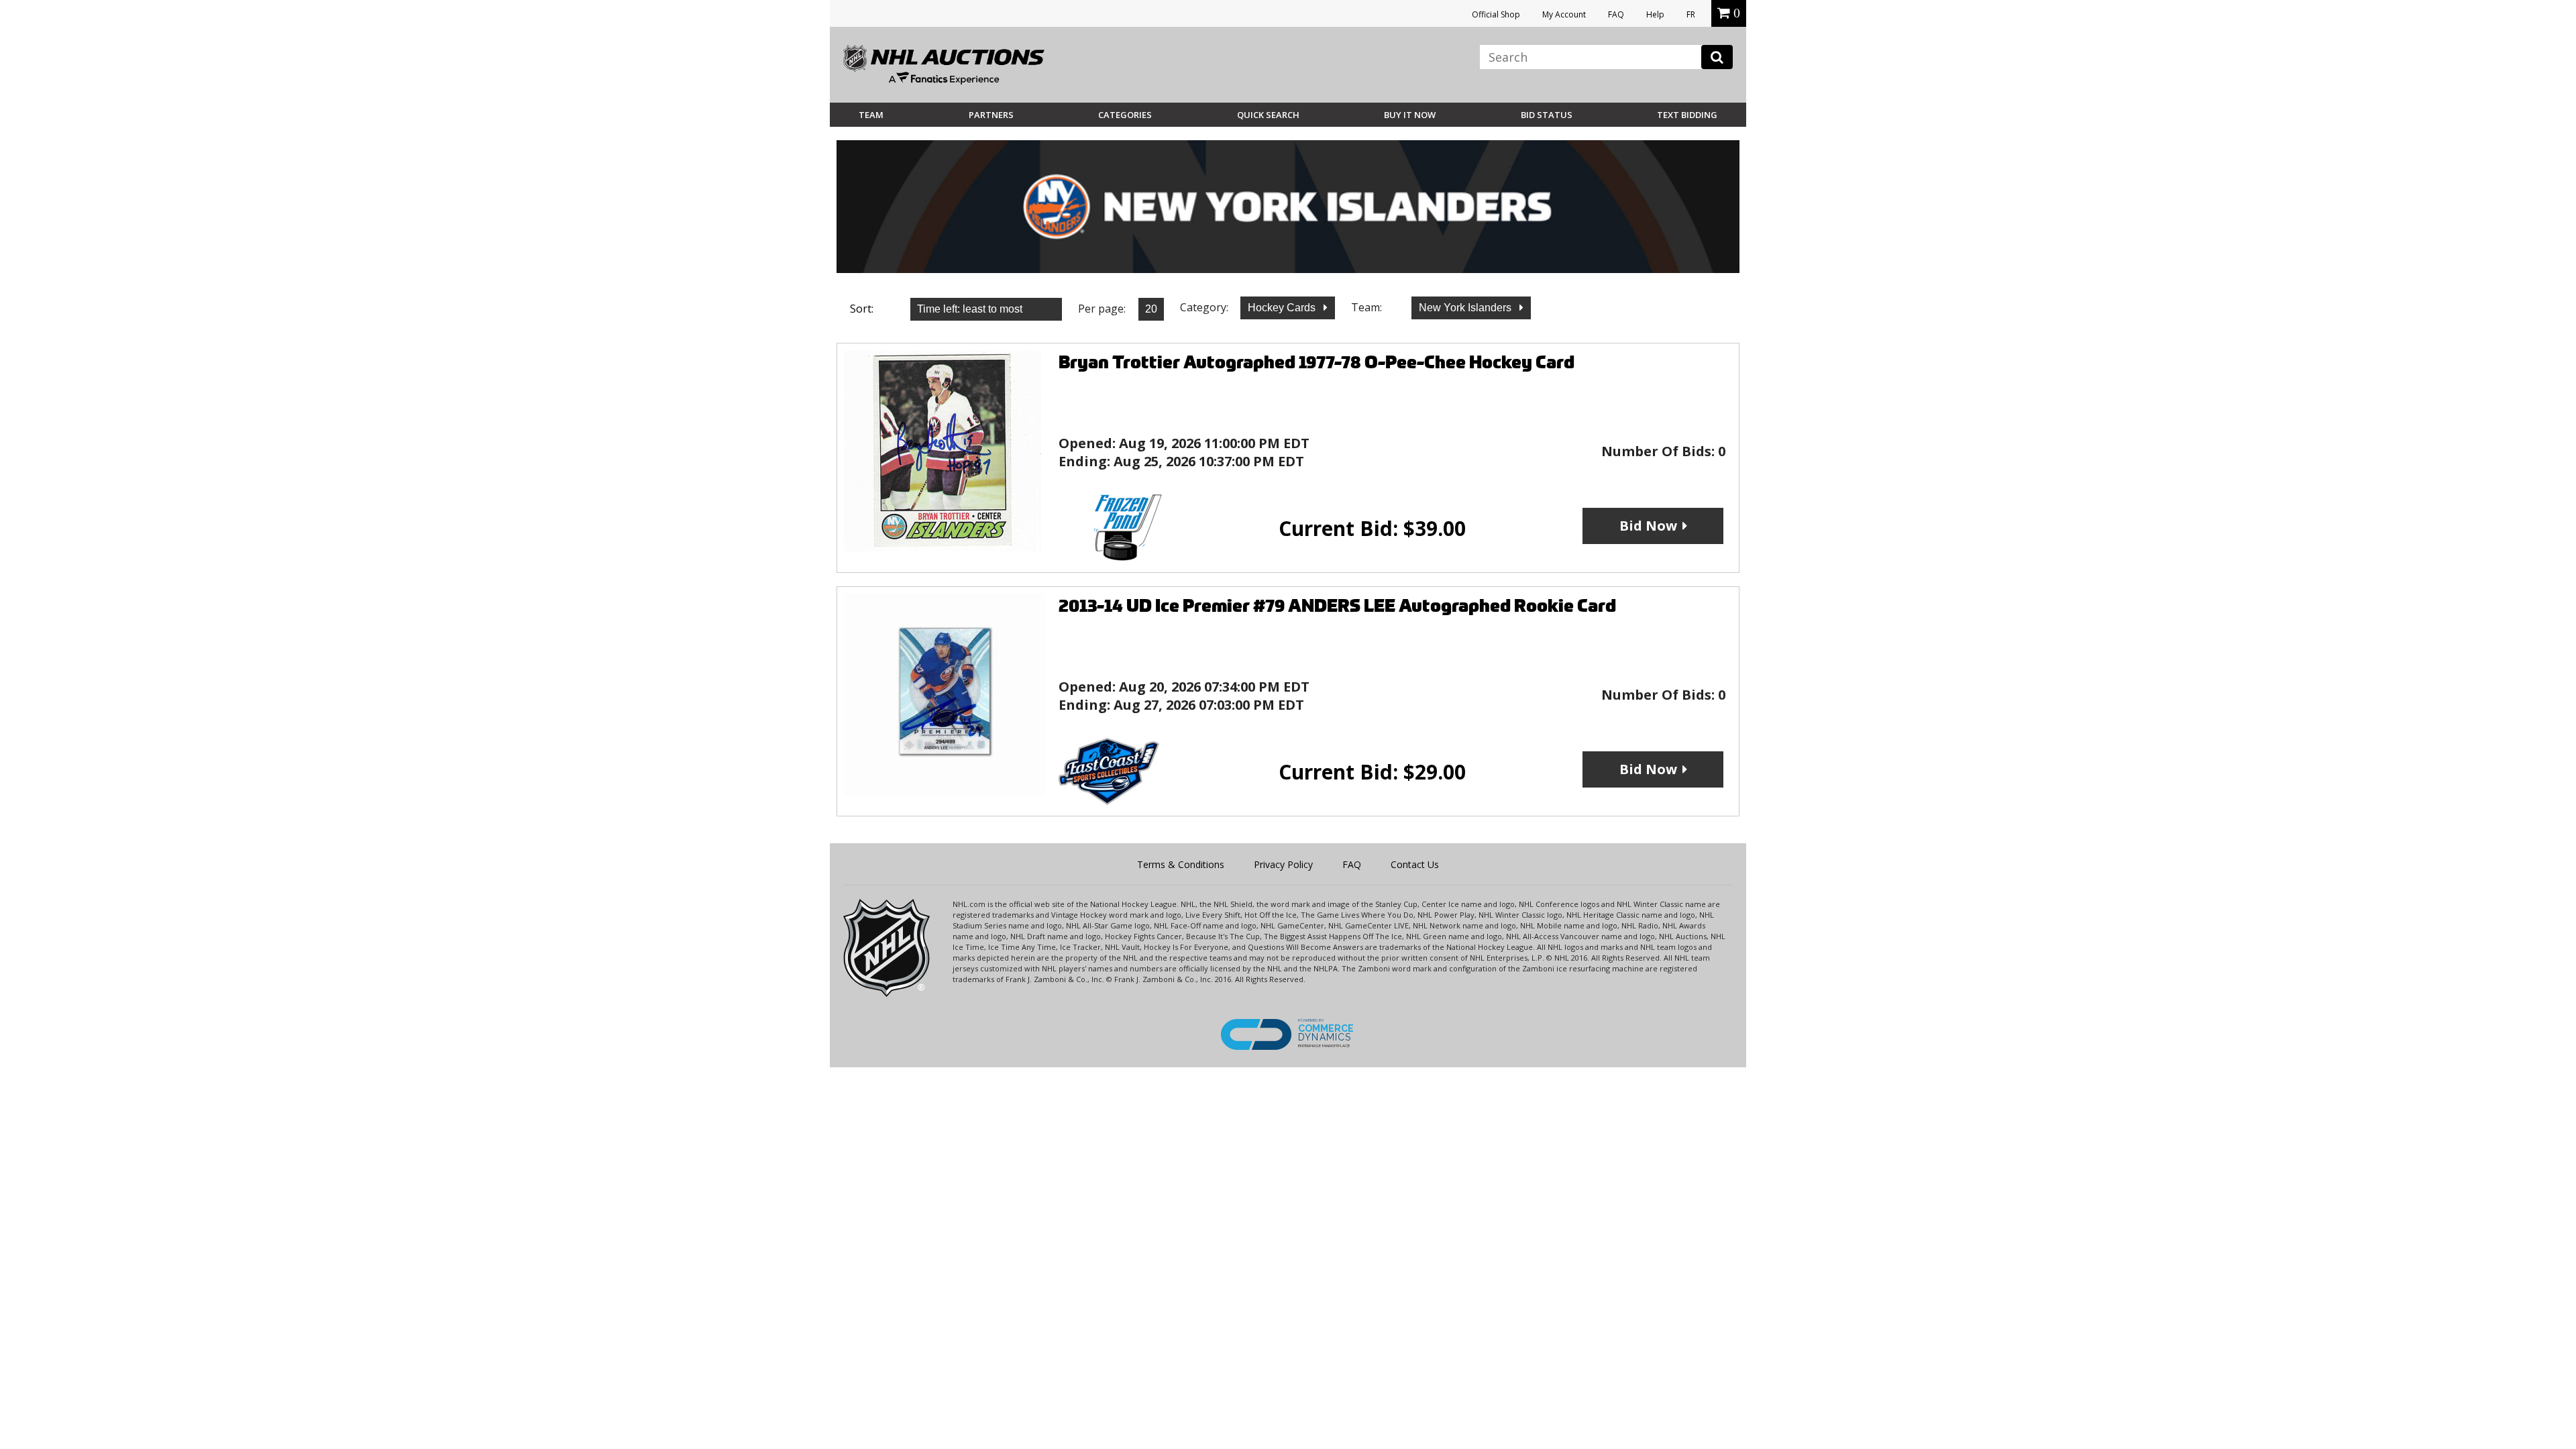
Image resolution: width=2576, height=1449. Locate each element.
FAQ (1616, 14)
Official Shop (1496, 14)
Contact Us (1415, 864)
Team (871, 115)
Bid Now (1648, 526)
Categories (1125, 115)
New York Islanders (1466, 308)
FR (1691, 14)
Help (1655, 14)
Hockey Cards (1283, 308)
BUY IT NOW (1410, 115)
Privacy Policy (1283, 864)
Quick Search (1268, 115)
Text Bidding (1687, 115)
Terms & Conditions (1181, 864)
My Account (1564, 14)
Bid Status (1547, 115)
